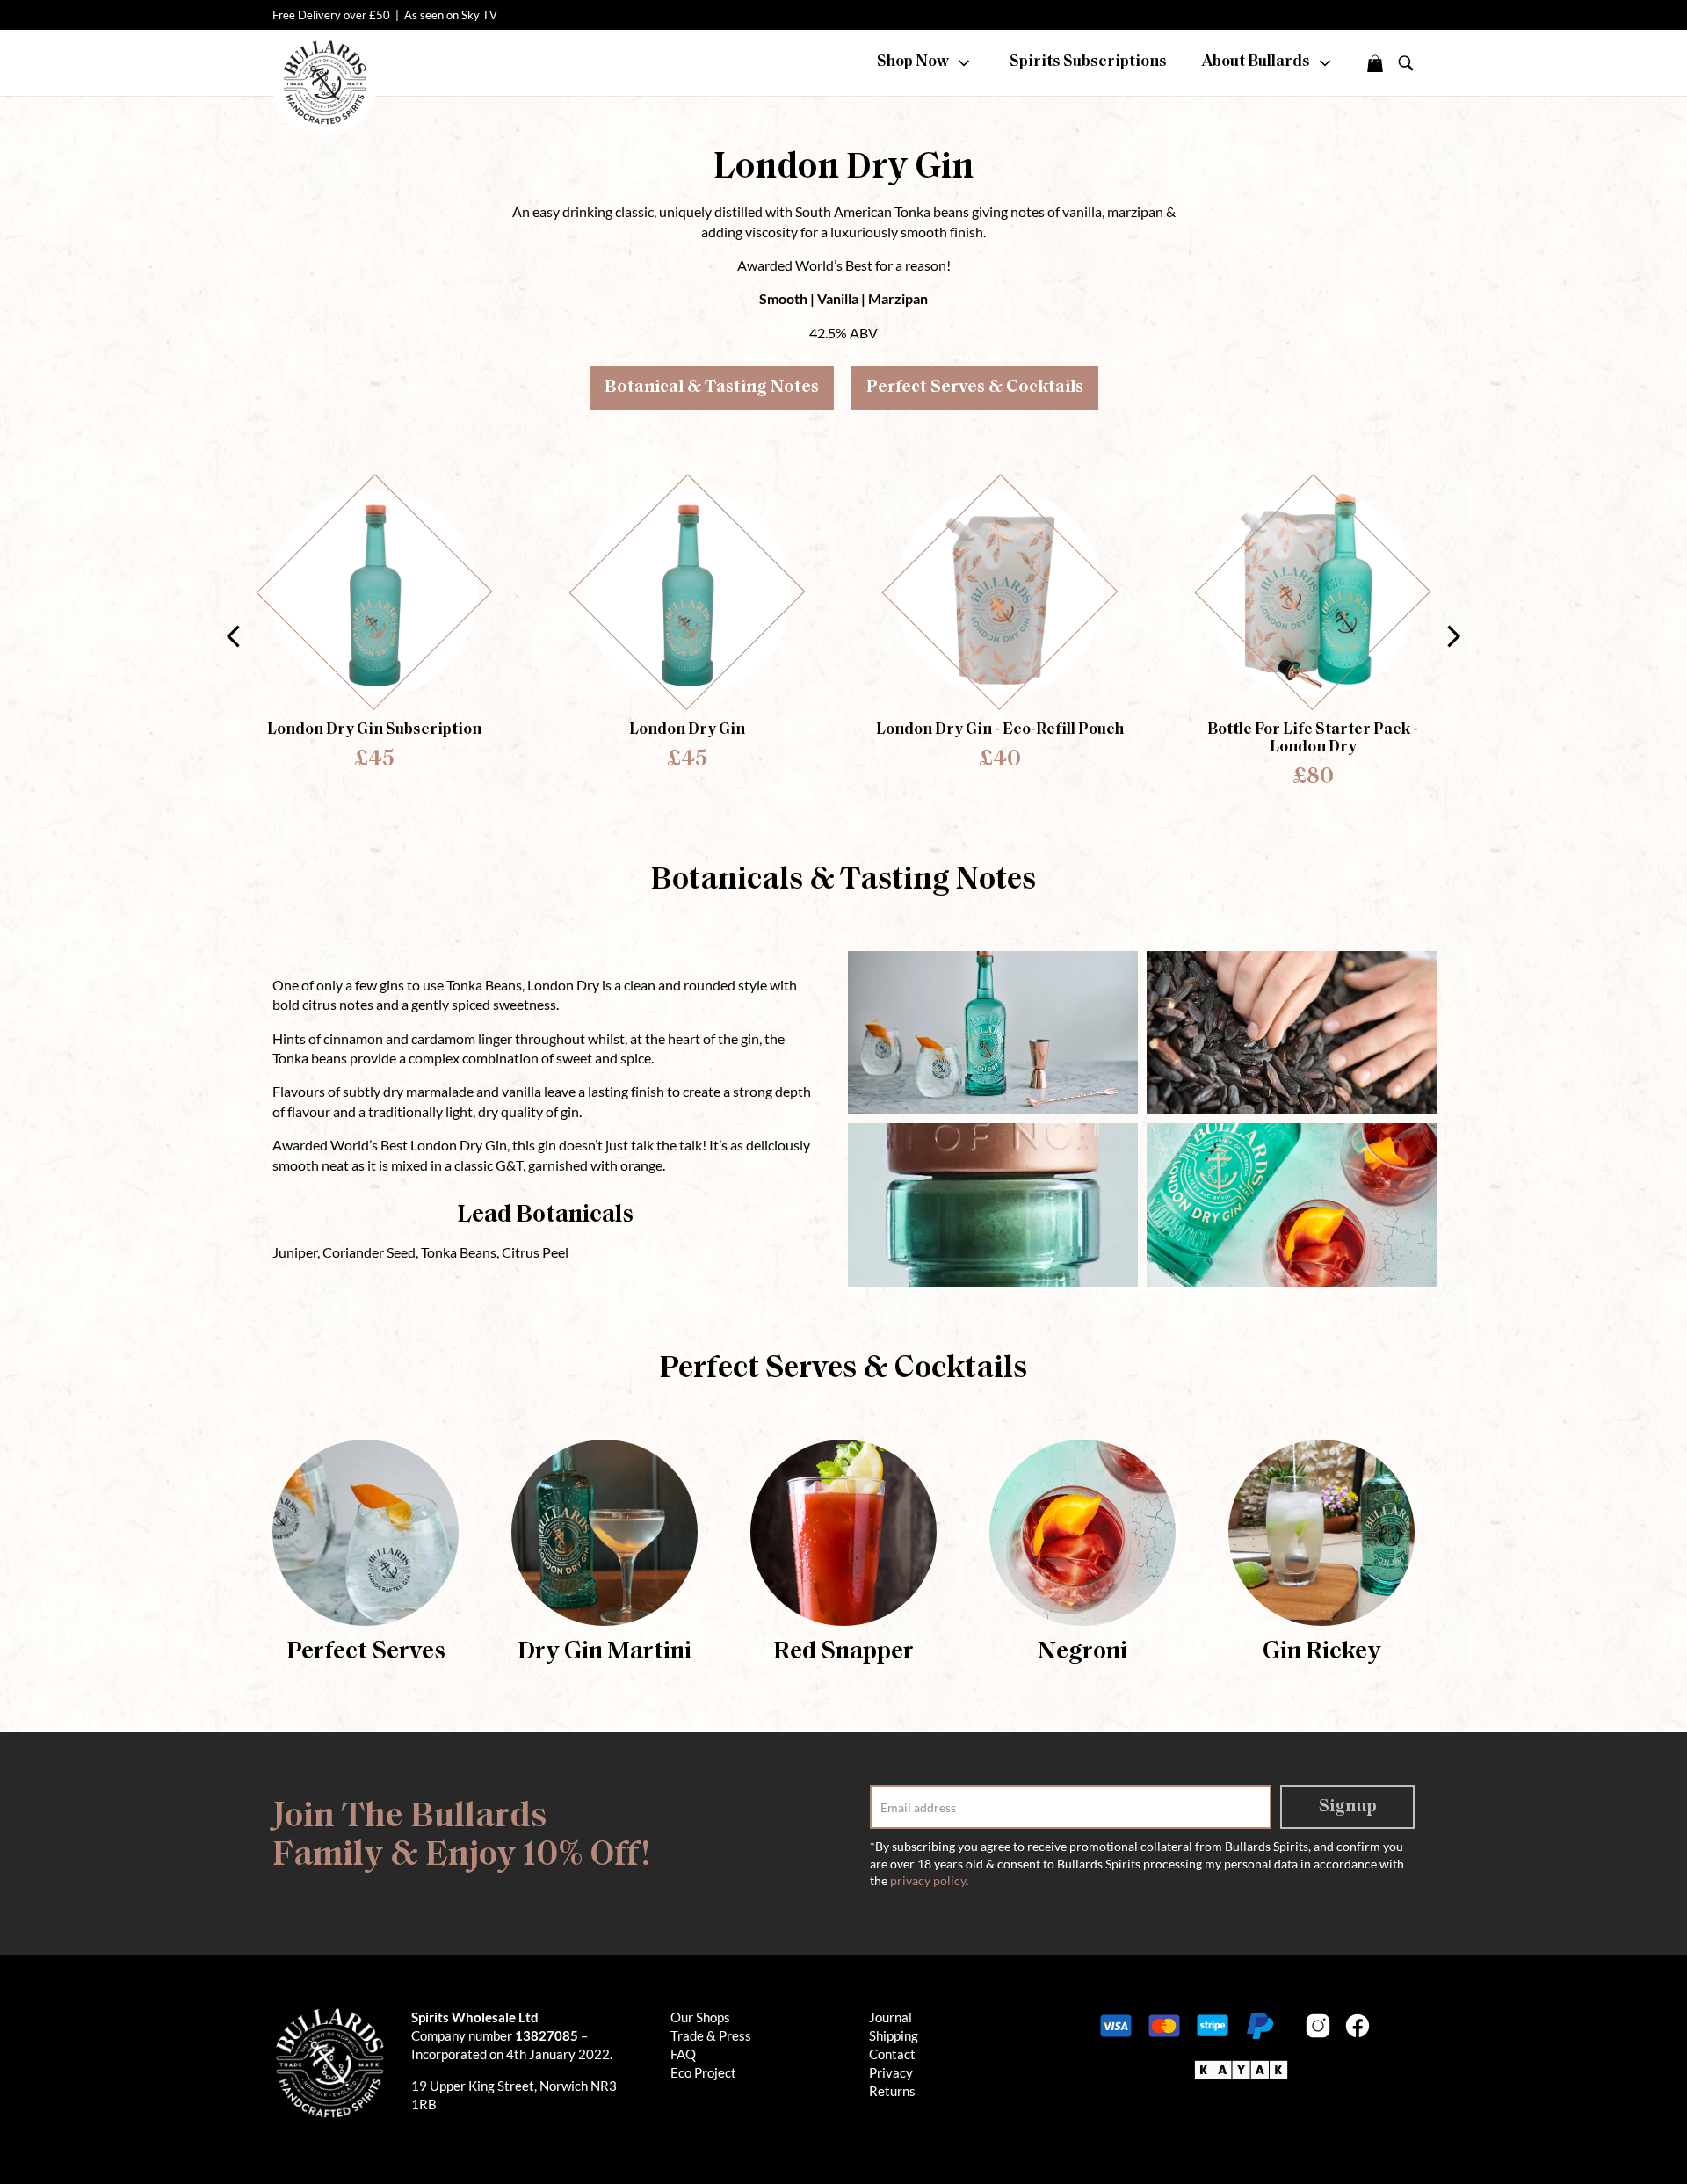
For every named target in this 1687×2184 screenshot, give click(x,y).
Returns (892, 2091)
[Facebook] (1358, 2026)
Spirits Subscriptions (1088, 62)
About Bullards (1257, 62)
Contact (892, 2054)
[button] (1454, 636)
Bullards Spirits (325, 83)
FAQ (683, 2054)
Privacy (891, 2072)
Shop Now (914, 62)
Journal (891, 2017)
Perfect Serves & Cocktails (975, 388)
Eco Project (703, 2072)
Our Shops (700, 2017)
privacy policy (928, 1880)
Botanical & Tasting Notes (712, 388)
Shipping (894, 2035)
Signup (1348, 1807)
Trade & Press (711, 2035)
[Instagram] (1318, 2026)
